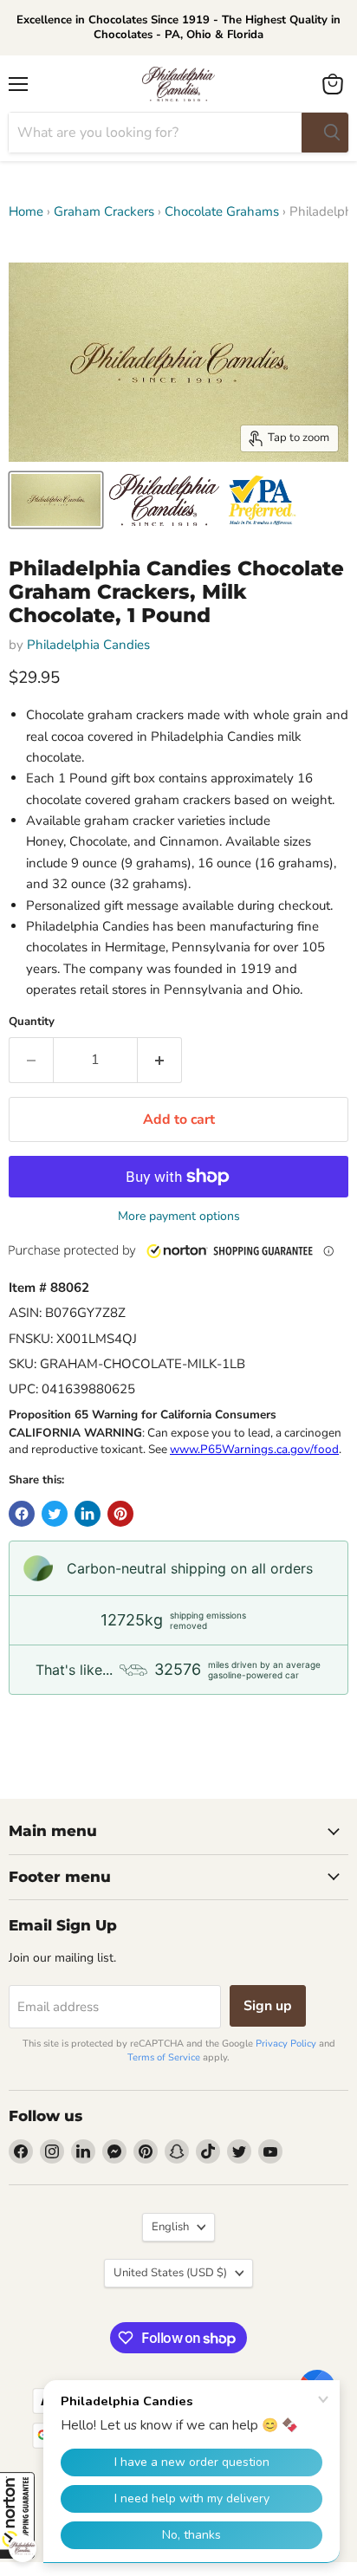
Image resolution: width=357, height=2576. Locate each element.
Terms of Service (164, 2057)
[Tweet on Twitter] (55, 1514)
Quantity (32, 1022)
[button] (181, 1249)
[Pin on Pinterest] (120, 1514)
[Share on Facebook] (22, 1514)
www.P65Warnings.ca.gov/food (254, 1449)
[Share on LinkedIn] (88, 1514)
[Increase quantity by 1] (160, 1060)
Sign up (268, 2006)
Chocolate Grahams (222, 212)
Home (26, 212)
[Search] (325, 133)
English (170, 2227)
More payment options (179, 1217)
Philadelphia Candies (88, 645)
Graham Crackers (104, 212)
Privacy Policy (286, 2044)
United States (170, 2273)
